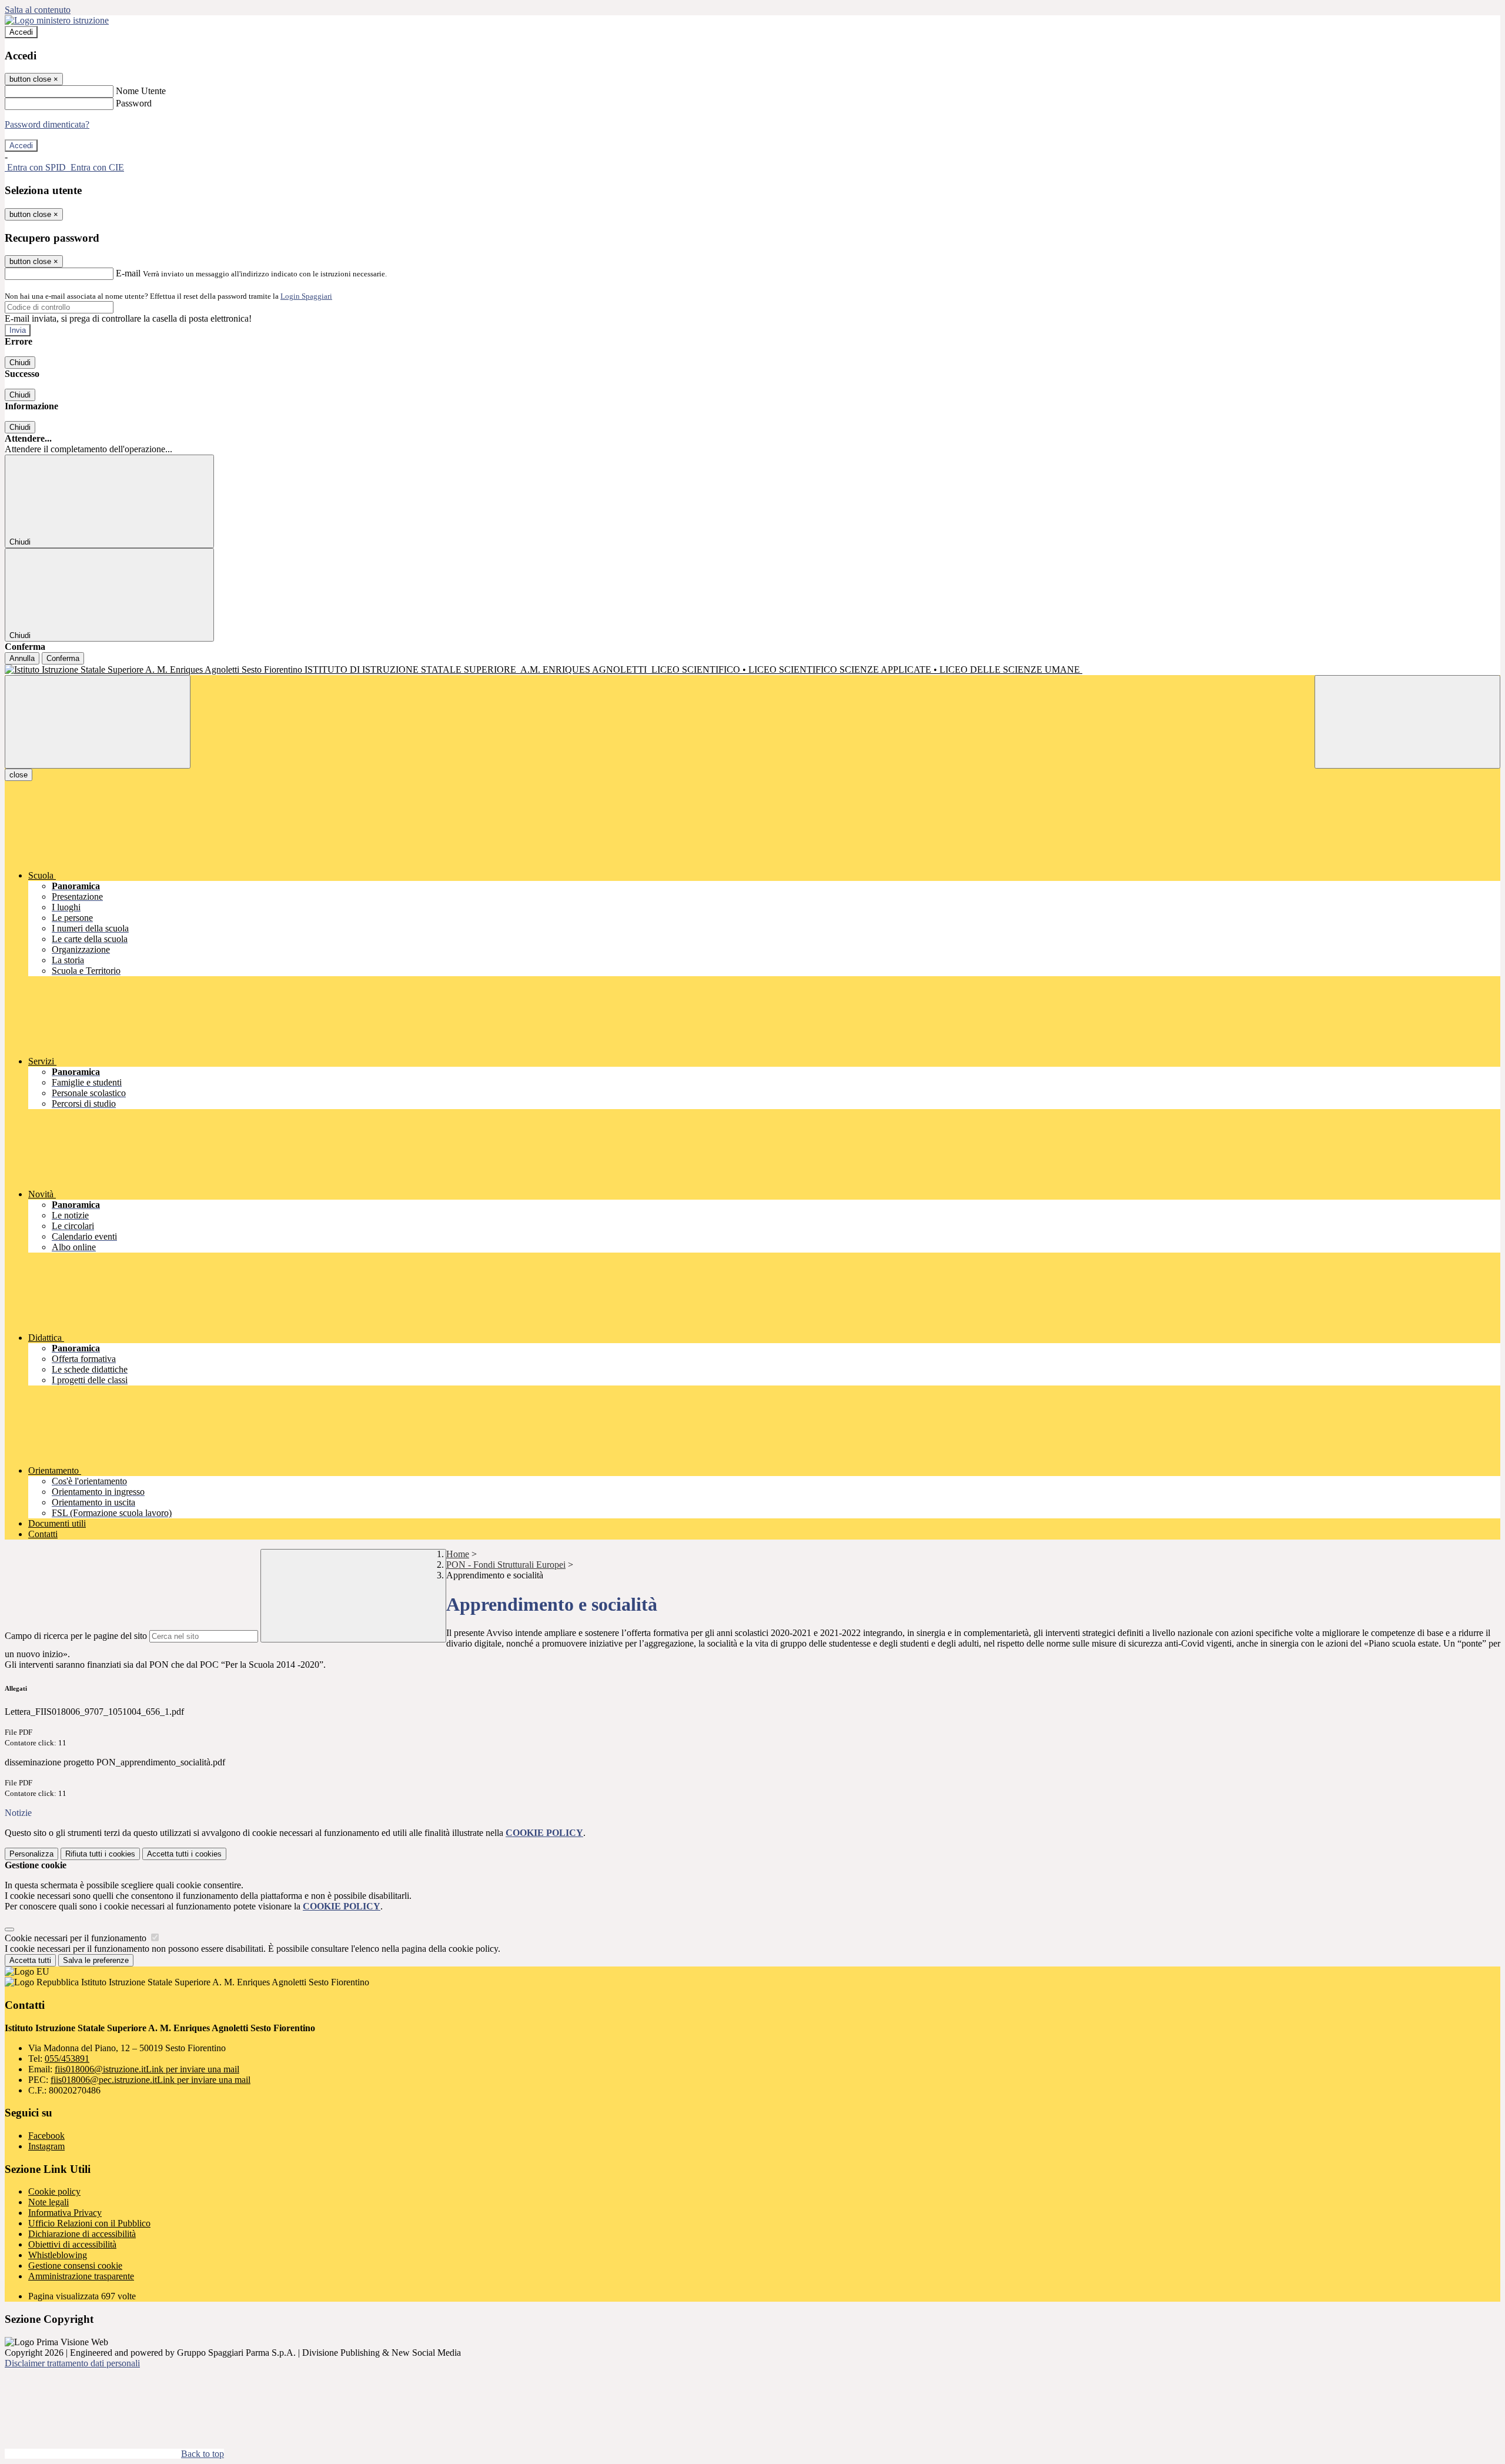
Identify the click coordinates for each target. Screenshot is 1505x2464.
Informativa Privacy (65, 2213)
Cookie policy (54, 2191)
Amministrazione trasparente (81, 2276)
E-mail (128, 273)
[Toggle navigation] (98, 722)
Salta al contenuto (38, 10)
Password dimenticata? (47, 124)
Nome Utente (141, 91)
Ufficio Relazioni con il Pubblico (89, 2223)
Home (458, 1554)
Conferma (63, 658)
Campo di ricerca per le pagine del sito (76, 1636)
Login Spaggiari (306, 296)
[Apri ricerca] (1407, 722)
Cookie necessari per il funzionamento (77, 1938)
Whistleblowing (58, 2255)
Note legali (49, 2202)
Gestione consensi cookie (75, 2266)
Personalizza (31, 1854)
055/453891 (67, 2059)
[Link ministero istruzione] (57, 20)
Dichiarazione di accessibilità (82, 2234)
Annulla (22, 658)
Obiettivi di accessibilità (72, 2244)
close (19, 775)
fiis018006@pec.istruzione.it (150, 2080)
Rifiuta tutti (100, 1854)
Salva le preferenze (96, 1960)
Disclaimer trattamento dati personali (72, 2363)
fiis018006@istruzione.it (147, 2069)
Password (134, 103)
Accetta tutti (184, 1854)
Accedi (21, 32)
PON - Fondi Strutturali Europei (506, 1565)
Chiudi (20, 363)
